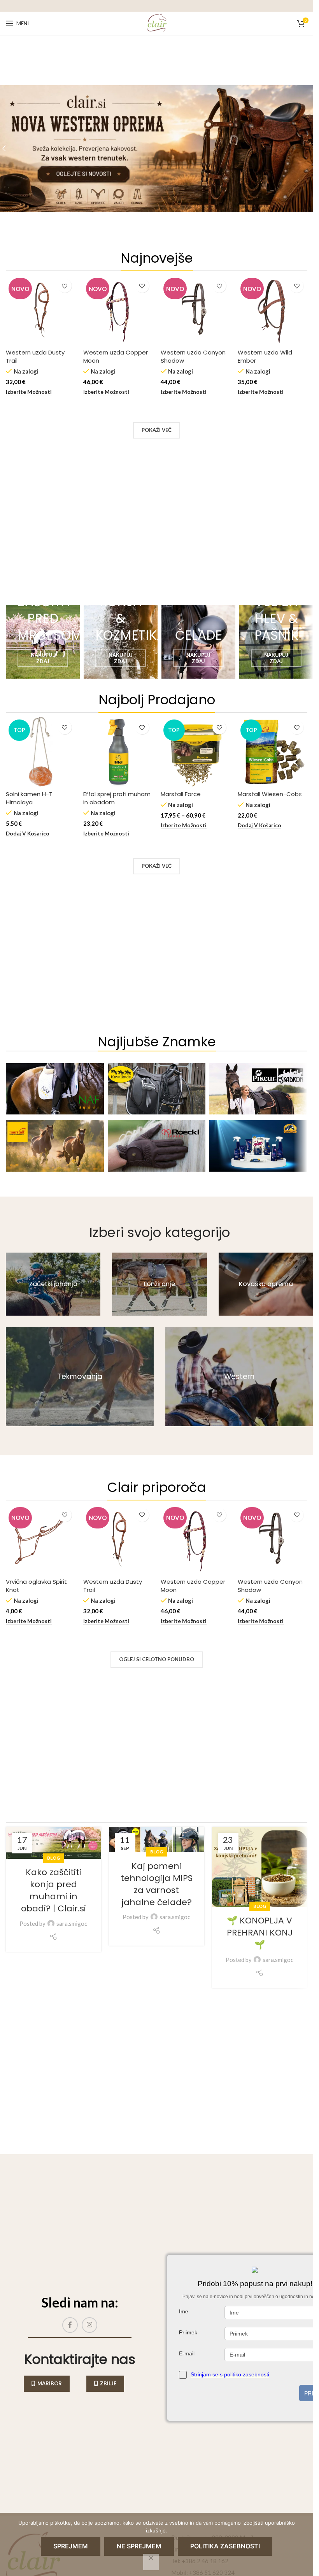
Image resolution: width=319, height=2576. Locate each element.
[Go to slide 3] (167, 238)
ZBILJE (108, 2383)
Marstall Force (181, 794)
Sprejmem (71, 2546)
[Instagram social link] (89, 2325)
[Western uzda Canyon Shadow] (195, 310)
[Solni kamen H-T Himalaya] (41, 752)
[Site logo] (157, 23)
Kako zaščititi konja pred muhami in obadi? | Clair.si (53, 1890)
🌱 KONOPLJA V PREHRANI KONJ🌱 (260, 1933)
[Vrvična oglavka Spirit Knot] (41, 1539)
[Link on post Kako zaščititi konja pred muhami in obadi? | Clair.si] (53, 1843)
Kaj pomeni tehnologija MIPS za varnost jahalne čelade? (157, 1884)
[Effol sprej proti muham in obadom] (118, 752)
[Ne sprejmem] (151, 2562)
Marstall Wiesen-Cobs (270, 794)
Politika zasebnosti (225, 2546)
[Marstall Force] (195, 752)
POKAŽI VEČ (157, 430)
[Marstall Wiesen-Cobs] (273, 752)
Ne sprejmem (139, 2546)
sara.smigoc (72, 1923)
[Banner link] (43, 642)
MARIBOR (50, 2383)
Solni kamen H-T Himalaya (29, 798)
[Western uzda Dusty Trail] (41, 310)
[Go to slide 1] (152, 238)
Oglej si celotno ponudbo (157, 1659)
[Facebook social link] (70, 2325)
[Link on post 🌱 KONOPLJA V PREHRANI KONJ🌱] (260, 1867)
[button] (28, 834)
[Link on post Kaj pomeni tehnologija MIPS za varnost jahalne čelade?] (157, 1840)
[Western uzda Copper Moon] (118, 310)
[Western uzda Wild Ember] (273, 310)
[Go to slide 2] (159, 238)
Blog (53, 1858)
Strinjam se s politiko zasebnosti (230, 2374)
